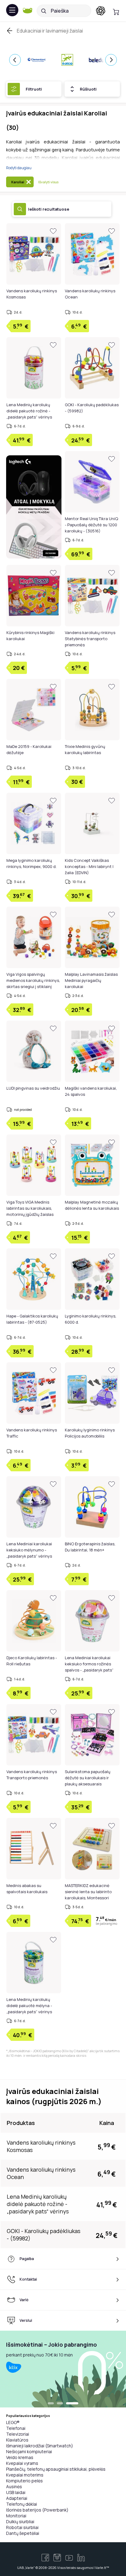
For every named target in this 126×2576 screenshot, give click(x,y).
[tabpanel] (63, 2369)
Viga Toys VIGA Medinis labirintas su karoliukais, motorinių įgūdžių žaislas (30, 1208)
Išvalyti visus (48, 182)
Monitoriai (16, 2516)
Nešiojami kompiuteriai (29, 2451)
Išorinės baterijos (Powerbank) (37, 2510)
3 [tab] (72, 2404)
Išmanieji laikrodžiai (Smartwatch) (40, 2446)
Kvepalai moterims (25, 2475)
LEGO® (13, 2422)
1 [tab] (51, 2404)
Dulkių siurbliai (20, 2522)
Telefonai (16, 2428)
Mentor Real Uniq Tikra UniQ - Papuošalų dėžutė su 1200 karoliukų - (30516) (91, 525)
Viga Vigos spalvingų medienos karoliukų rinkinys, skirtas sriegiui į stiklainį (33, 980)
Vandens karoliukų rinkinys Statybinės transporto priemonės (90, 639)
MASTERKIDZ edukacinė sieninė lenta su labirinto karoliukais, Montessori (88, 1892)
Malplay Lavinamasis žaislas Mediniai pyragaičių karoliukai (91, 980)
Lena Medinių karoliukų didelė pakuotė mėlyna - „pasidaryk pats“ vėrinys (29, 2006)
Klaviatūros (17, 2440)
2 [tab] (60, 2404)
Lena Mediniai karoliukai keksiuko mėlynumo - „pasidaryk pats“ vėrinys (29, 1550)
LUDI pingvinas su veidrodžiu (33, 1088)
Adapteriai (17, 2498)
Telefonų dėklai (22, 2504)
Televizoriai (18, 2434)
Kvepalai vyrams (22, 2463)
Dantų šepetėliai (23, 2533)
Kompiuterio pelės (24, 2481)
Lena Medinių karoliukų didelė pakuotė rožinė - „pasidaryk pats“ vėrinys (29, 411)
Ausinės (14, 2487)
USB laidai (16, 2492)
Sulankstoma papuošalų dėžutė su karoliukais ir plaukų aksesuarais (88, 1778)
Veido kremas (20, 2457)
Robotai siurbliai (22, 2527)
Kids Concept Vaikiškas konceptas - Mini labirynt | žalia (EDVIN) (89, 866)
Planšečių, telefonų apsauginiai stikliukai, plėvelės (56, 2469)
